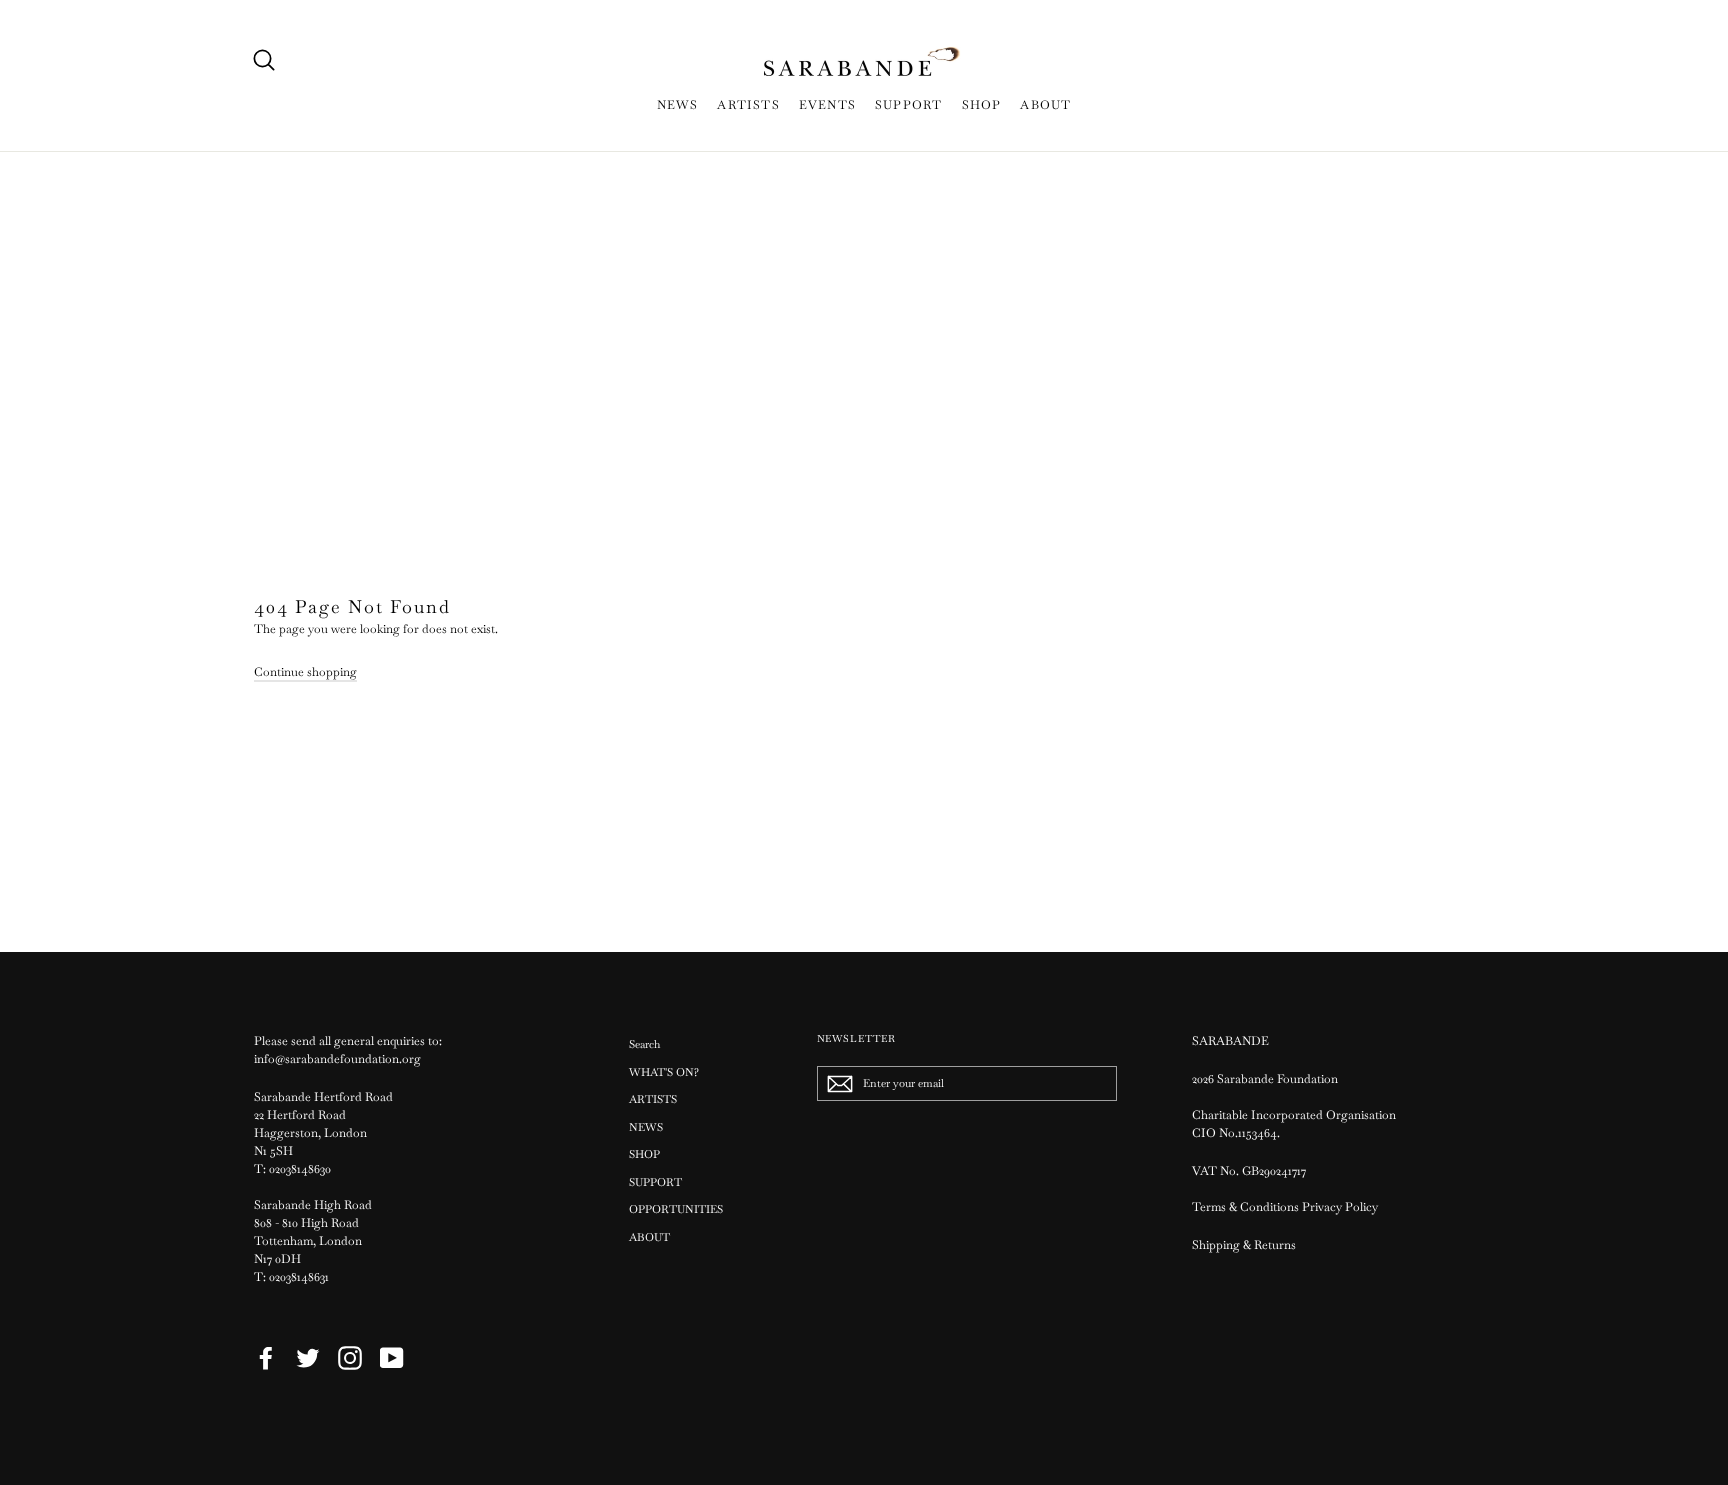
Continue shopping (305, 672)
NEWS (678, 105)
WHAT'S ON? (664, 1072)
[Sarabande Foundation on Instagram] (350, 1358)
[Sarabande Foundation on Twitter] (308, 1358)
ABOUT (1045, 105)
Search (644, 1044)
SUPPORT (908, 105)
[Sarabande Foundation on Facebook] (266, 1358)
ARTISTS (748, 105)
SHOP (982, 105)
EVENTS (827, 105)
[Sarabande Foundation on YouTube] (392, 1358)
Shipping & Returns (1244, 1245)
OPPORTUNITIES (676, 1209)
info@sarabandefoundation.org (337, 1059)
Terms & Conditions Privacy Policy (1286, 1207)
